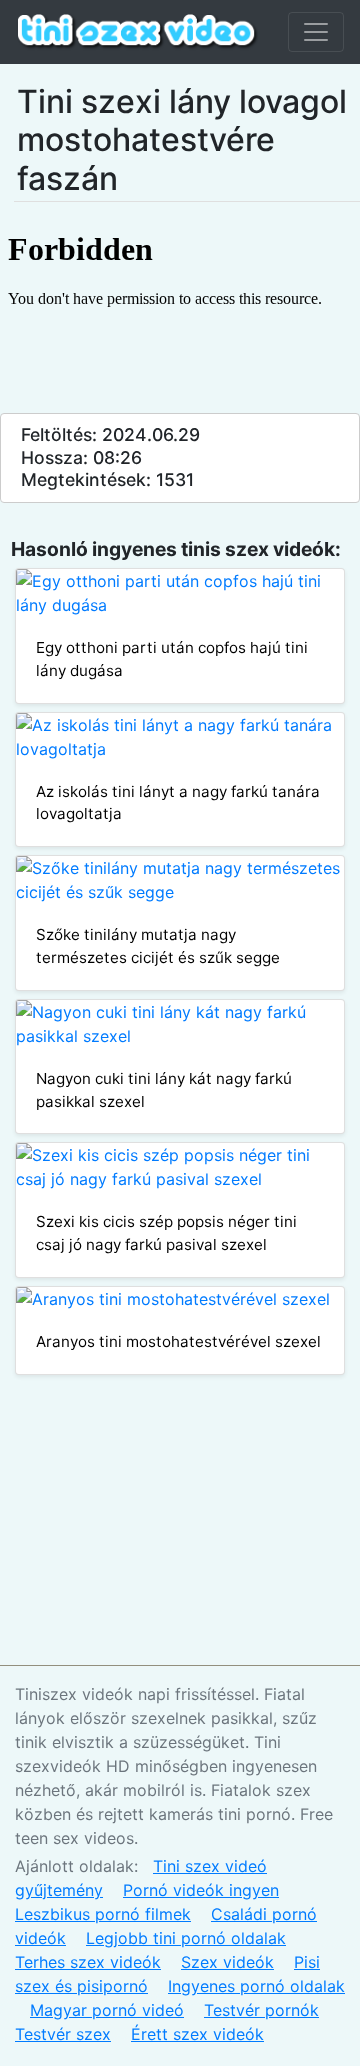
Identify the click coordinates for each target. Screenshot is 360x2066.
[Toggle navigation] (316, 32)
